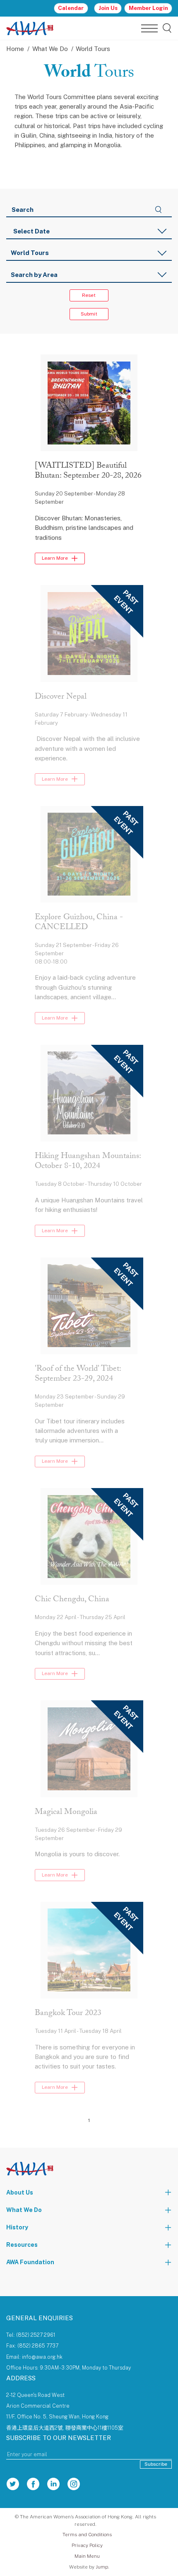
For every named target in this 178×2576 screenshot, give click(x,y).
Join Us (108, 8)
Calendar (71, 8)
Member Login (148, 8)
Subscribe (156, 2464)
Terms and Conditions (87, 2535)
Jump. (102, 2567)
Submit (89, 314)
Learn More (55, 558)
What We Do (50, 49)
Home (15, 49)
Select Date (31, 231)
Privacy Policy (87, 2545)
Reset (89, 295)
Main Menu (87, 2556)
